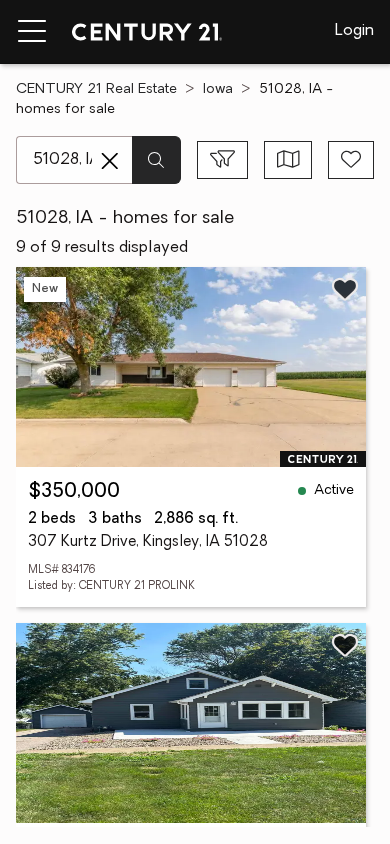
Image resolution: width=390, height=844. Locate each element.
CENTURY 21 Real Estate (96, 89)
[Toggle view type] (288, 160)
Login (354, 31)
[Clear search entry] (110, 161)
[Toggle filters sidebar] (222, 160)
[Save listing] (345, 289)
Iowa (218, 89)
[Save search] (351, 160)
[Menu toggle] (32, 32)
